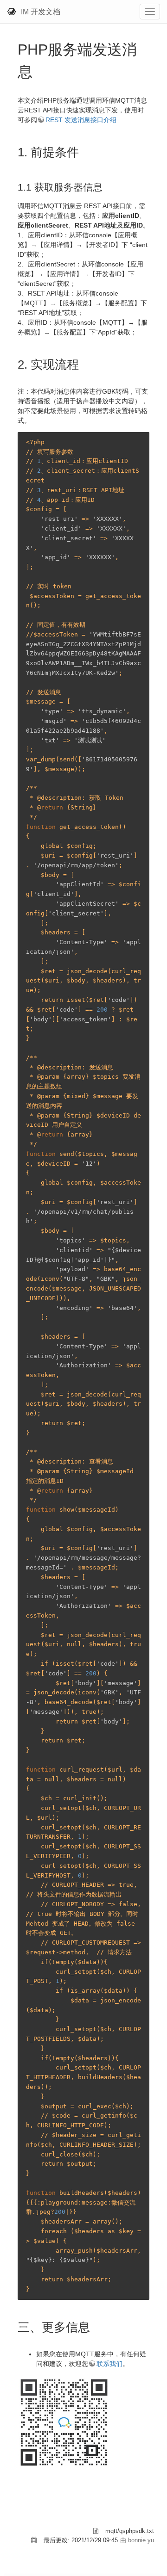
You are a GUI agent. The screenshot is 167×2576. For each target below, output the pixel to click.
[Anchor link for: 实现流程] (85, 364)
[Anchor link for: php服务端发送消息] (40, 70)
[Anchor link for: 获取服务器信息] (107, 186)
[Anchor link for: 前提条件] (85, 151)
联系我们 (109, 2364)
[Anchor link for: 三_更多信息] (96, 2326)
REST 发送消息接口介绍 (81, 120)
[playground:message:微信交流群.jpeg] (64, 2422)
